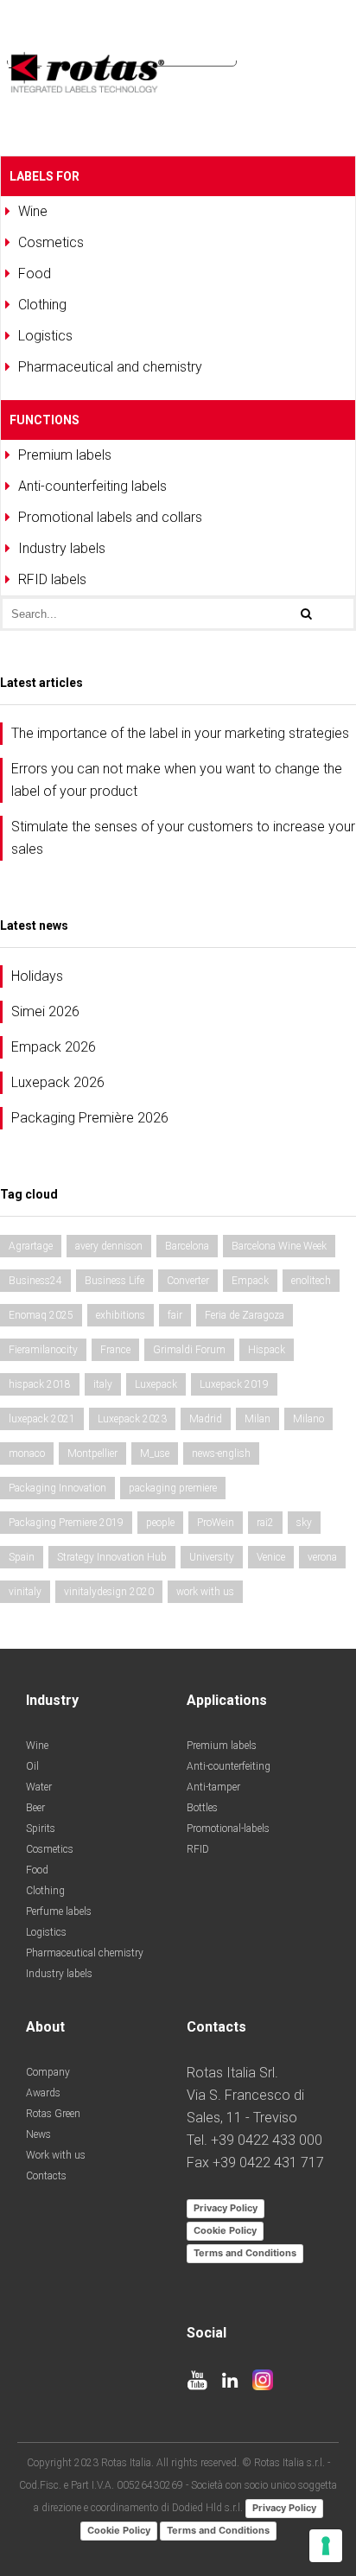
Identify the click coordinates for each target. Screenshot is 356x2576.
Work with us (56, 2155)
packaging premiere (173, 1488)
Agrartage (31, 1246)
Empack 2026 (54, 1047)
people (160, 1523)
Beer (35, 1808)
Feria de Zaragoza (245, 1315)
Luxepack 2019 (234, 1384)
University (212, 1557)
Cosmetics (50, 1849)
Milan (257, 1419)
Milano (308, 1419)
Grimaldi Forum (189, 1350)
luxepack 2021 (42, 1419)
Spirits (41, 1829)
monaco (27, 1453)
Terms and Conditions (245, 2253)
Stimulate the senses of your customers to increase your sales (183, 838)
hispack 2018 (40, 1384)
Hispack (267, 1350)
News (38, 2134)
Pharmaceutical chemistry (85, 1953)
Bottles (202, 1808)
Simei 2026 (45, 1011)
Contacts (46, 2176)
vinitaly (25, 1592)
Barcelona (187, 1246)
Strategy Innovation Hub (112, 1557)
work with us (205, 1592)
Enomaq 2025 (41, 1315)
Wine (37, 1746)
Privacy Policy (226, 2208)
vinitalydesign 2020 (109, 1592)
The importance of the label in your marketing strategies (180, 733)
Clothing (45, 1891)
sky (304, 1523)
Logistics (46, 1932)
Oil (32, 1766)
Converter (188, 1281)
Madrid (206, 1419)
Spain (22, 1557)
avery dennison (109, 1246)
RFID (198, 1849)
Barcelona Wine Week (279, 1246)
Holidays (37, 976)
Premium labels (222, 1746)
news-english (221, 1453)
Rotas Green (53, 2114)
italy (103, 1384)
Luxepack (156, 1384)
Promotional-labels (228, 1829)
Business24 (35, 1281)
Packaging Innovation (57, 1488)
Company (48, 2072)
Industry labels (59, 1974)
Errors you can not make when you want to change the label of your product (177, 780)
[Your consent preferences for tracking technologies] (326, 2546)
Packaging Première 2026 (90, 1118)
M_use (155, 1453)
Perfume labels (59, 1911)
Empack (250, 1281)
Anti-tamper (213, 1787)
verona (322, 1557)
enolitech (311, 1281)
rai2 (265, 1523)
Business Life (114, 1281)
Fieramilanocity (43, 1350)
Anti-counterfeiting (229, 1766)
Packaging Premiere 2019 (66, 1523)
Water (39, 1787)
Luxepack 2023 (132, 1419)
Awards (43, 2093)
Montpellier (92, 1453)
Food (37, 1870)
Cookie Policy (225, 2230)
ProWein (216, 1523)
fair (175, 1315)
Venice (271, 1557)
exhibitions (121, 1315)
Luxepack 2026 (58, 1082)
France (115, 1350)
